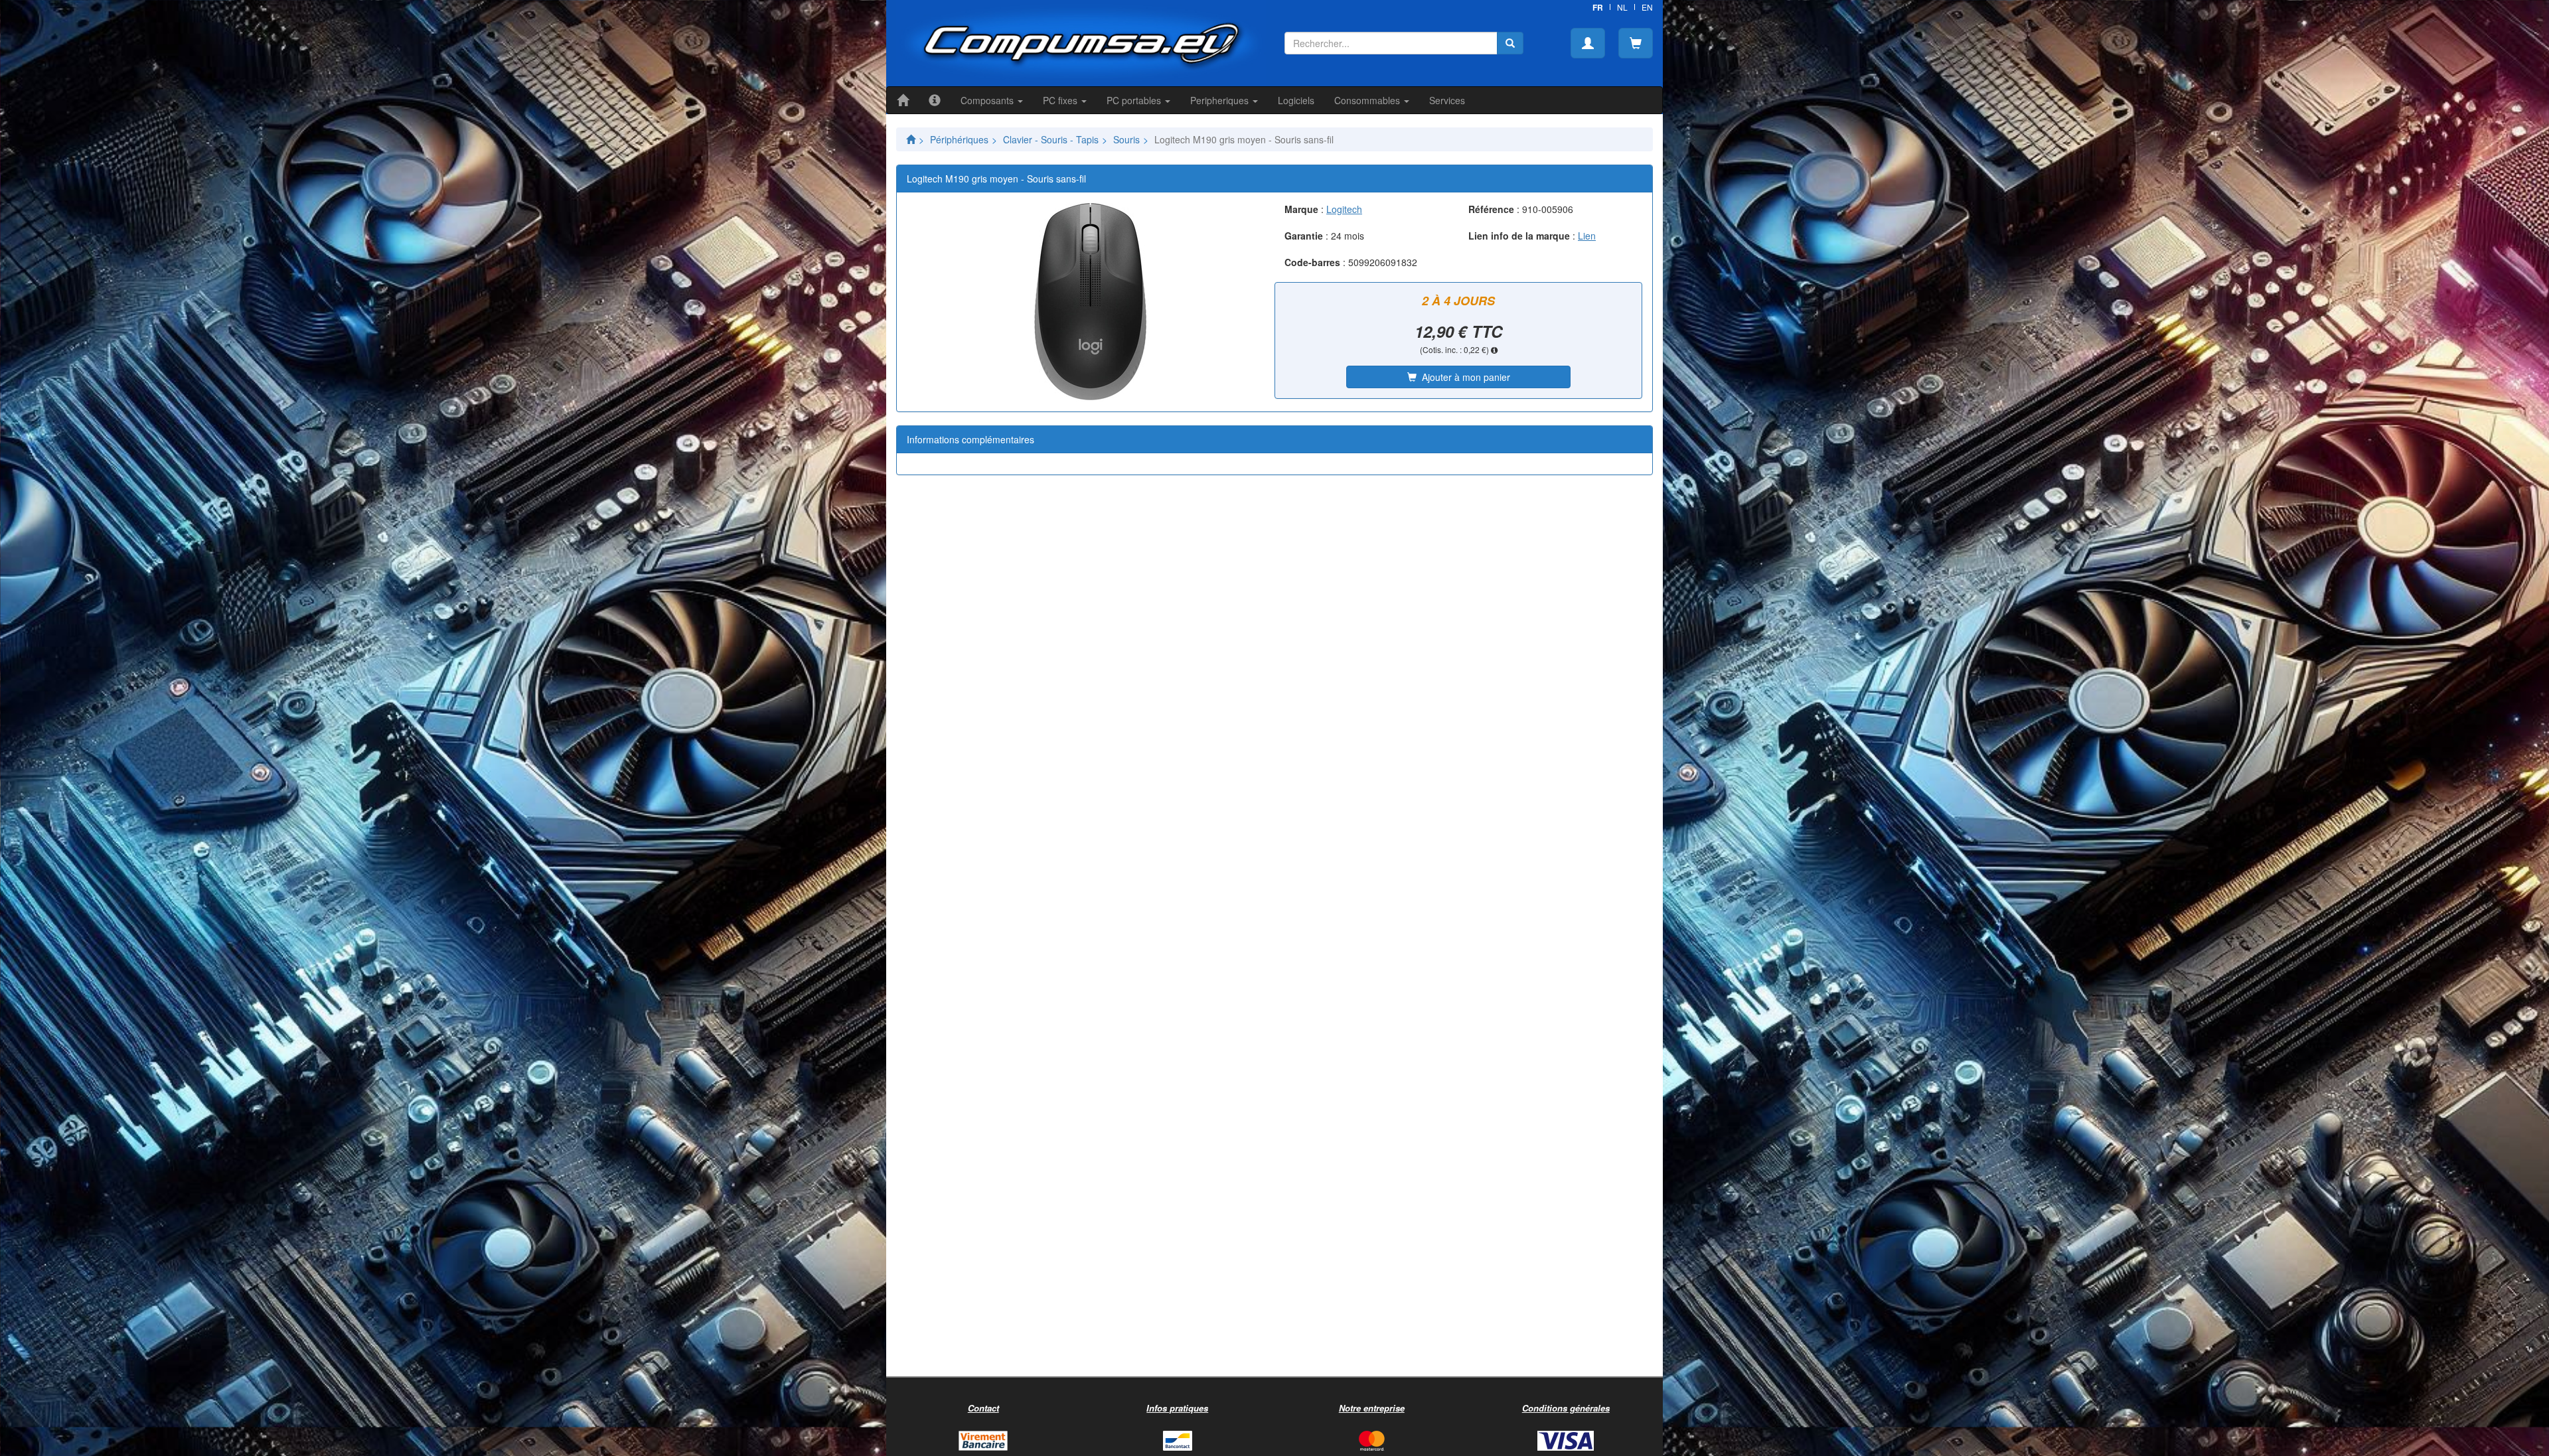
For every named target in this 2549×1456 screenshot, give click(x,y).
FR (1598, 7)
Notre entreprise (1372, 1408)
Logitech (1344, 209)
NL (1622, 7)
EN (1647, 7)
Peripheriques (1221, 100)
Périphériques (959, 139)
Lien (1587, 236)
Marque (1301, 209)
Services (1447, 100)
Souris (1126, 139)
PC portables (1135, 100)
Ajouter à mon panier (1463, 377)
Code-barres (1312, 262)
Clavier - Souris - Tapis (1051, 139)
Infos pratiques (1177, 1408)
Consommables (1368, 100)
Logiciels (1296, 100)
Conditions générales (1566, 1408)
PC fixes (1061, 100)
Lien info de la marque (1519, 236)
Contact (983, 1408)
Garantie (1304, 236)
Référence (1491, 209)
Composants (988, 100)
